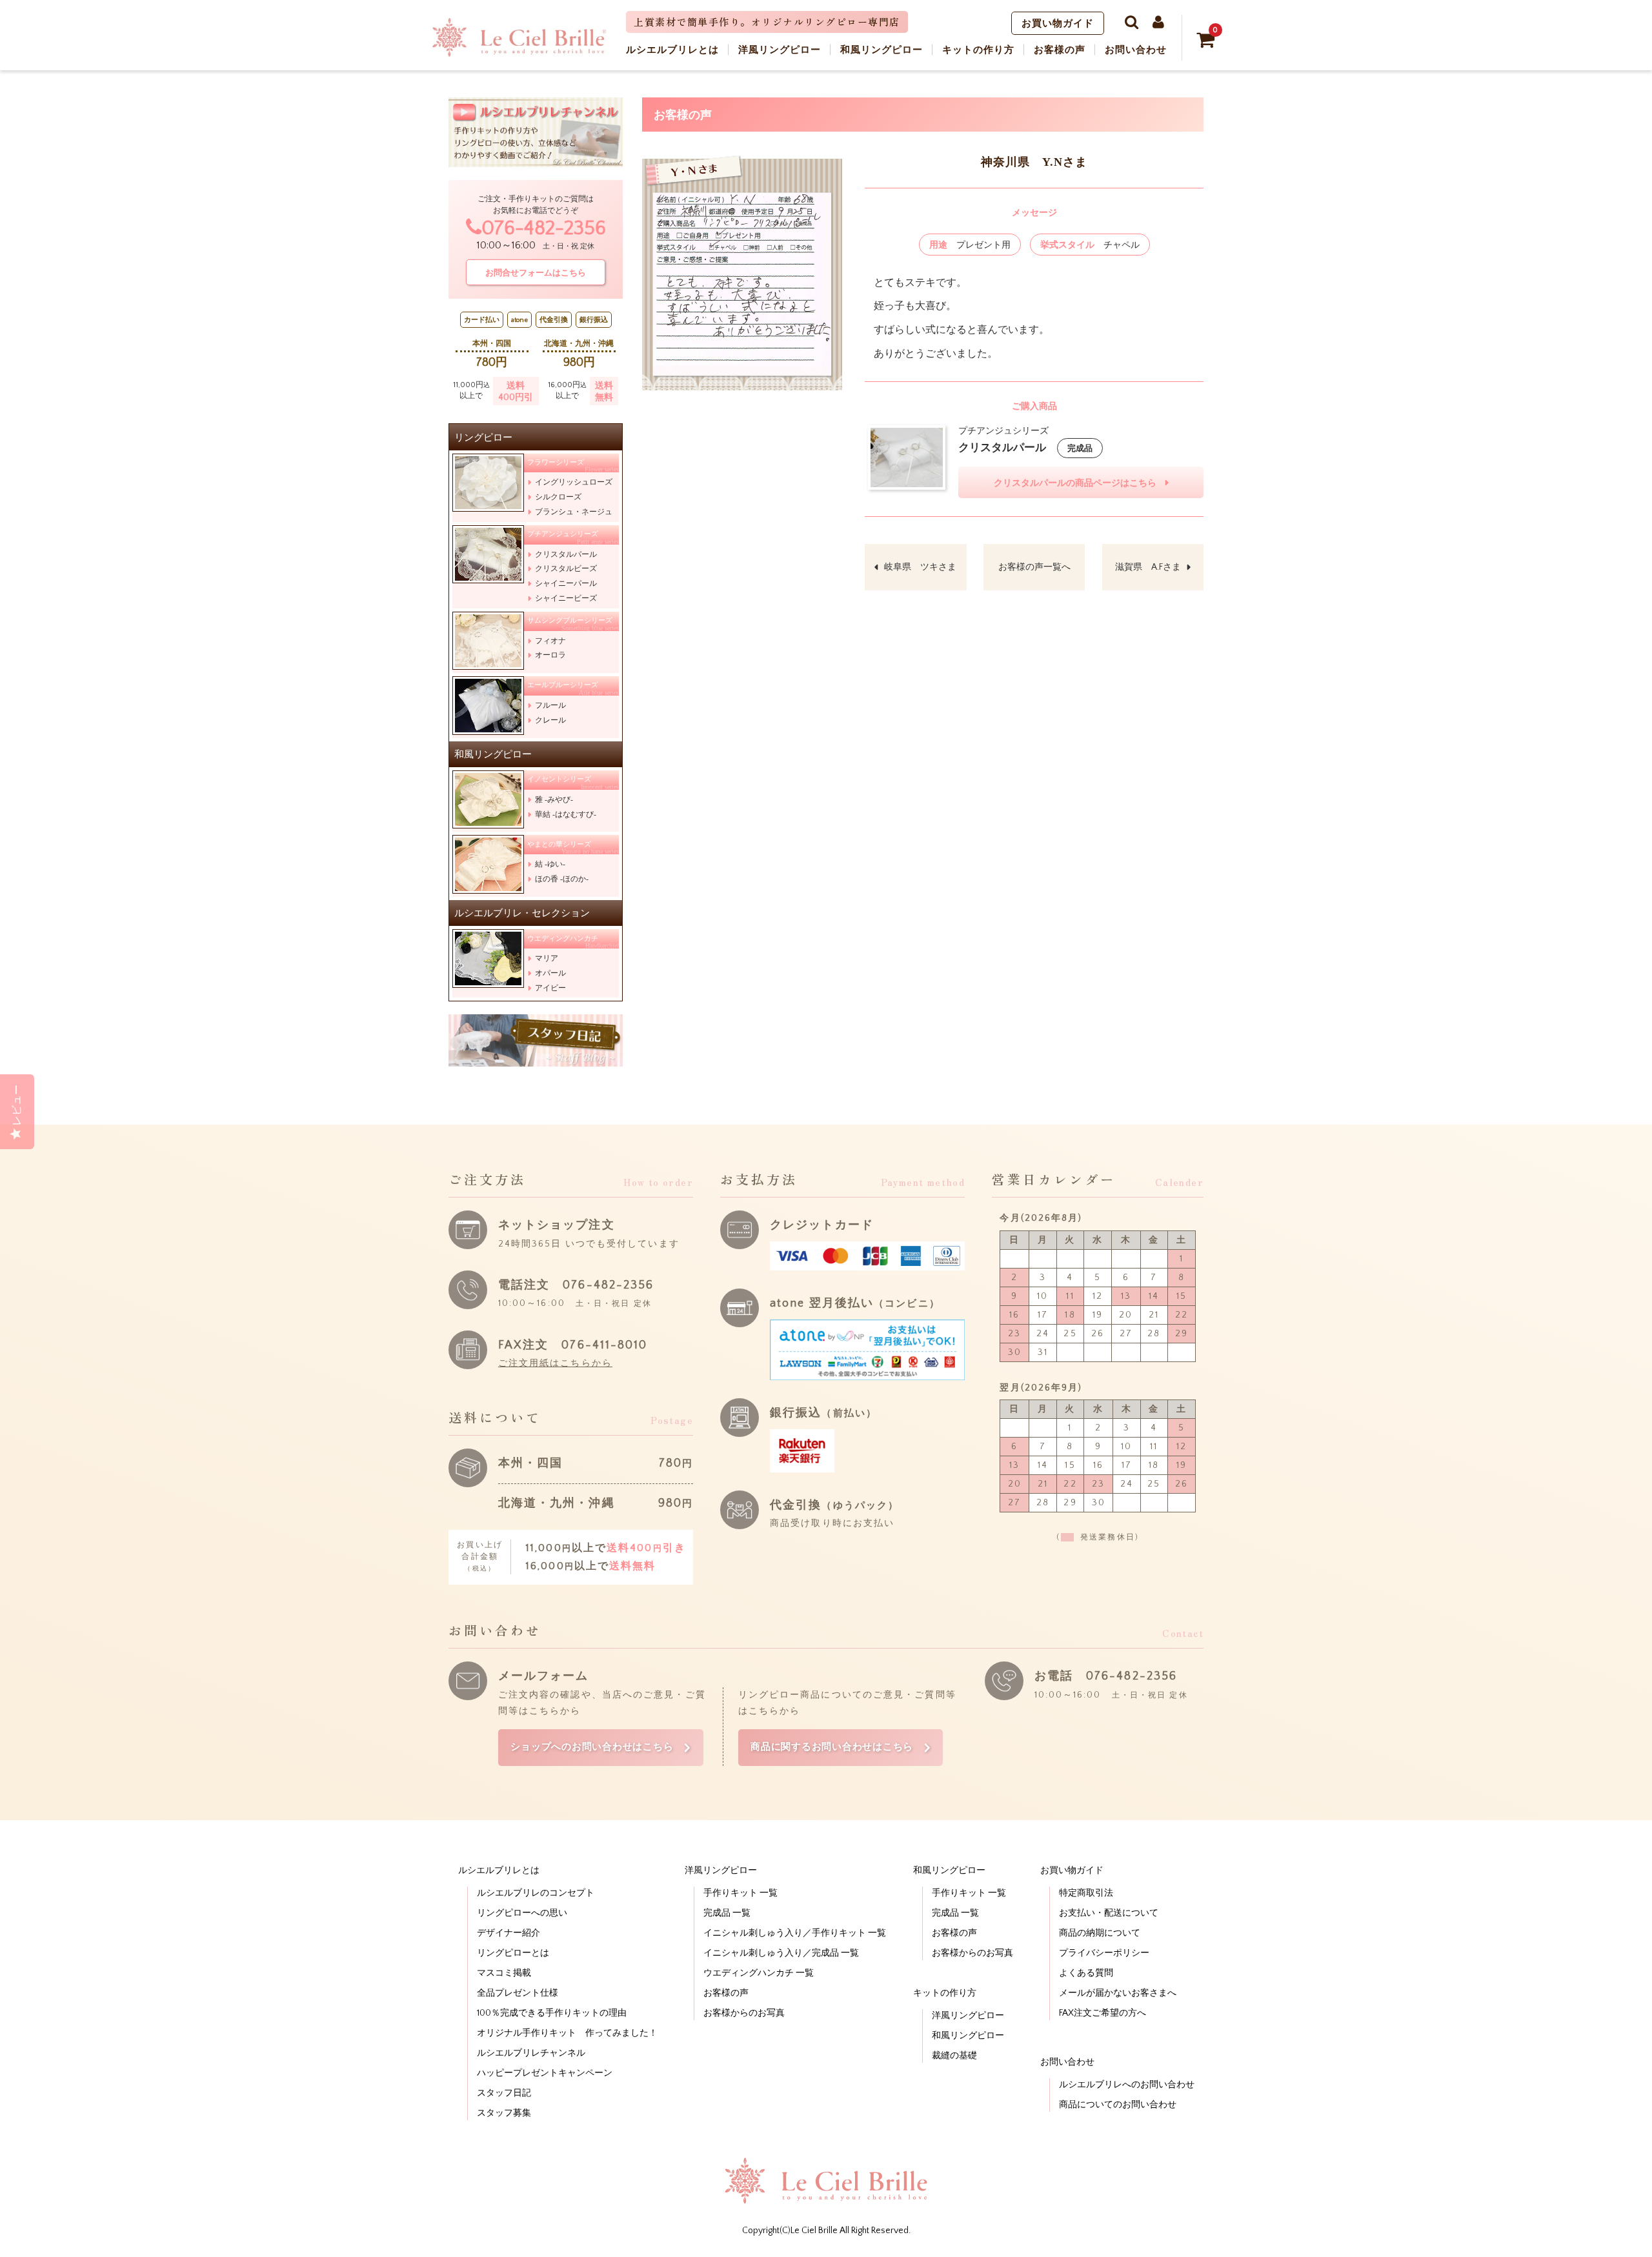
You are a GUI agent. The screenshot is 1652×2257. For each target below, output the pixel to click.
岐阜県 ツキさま (920, 567)
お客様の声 (726, 1993)
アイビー (550, 988)
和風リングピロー (968, 2036)
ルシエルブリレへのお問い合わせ (1127, 2085)
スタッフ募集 (504, 2113)
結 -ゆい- (550, 864)
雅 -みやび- (554, 799)
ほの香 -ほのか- (562, 879)
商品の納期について (1100, 1933)
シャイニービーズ (566, 598)
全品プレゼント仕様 (518, 1993)
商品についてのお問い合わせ (1118, 2105)
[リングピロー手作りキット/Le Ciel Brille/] (519, 52)
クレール (550, 720)
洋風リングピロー (968, 2016)
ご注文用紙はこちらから (555, 1363)
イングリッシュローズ (574, 482)
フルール (550, 705)
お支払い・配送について (1109, 1913)
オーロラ (550, 655)
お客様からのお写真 (744, 2013)
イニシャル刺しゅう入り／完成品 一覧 (781, 1953)
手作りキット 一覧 (740, 1893)
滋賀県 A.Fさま (1148, 567)
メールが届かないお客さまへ (1118, 1993)
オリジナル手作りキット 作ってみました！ (567, 2033)
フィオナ (550, 641)
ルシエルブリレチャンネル (531, 2053)
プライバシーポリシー (1104, 1953)
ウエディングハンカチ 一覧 (759, 1973)
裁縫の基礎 (954, 2056)
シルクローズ (558, 497)
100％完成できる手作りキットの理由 (552, 2013)
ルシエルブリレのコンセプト (536, 1893)
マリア (547, 958)
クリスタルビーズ (566, 568)
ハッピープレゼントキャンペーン (545, 2073)
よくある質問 (1086, 1973)
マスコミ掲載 (504, 1973)
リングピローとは (513, 1953)
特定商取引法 (1086, 1893)
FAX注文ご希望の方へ (1103, 2013)
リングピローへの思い (522, 1913)
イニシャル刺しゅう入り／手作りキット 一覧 (795, 1933)
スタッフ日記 (504, 2093)
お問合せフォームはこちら (536, 273)
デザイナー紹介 (509, 1933)
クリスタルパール (566, 554)
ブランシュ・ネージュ (574, 512)
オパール (550, 973)
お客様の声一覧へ (1034, 567)
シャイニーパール (566, 583)
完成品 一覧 (727, 1913)
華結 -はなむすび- (566, 814)
